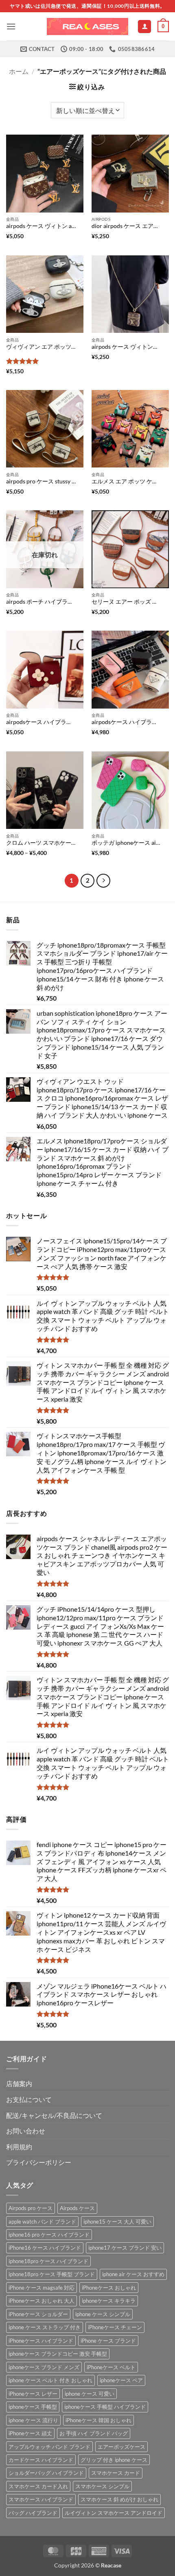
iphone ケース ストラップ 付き (45, 2327)
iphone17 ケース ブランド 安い (125, 2248)
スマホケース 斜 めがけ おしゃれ (119, 2499)
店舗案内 (19, 2083)
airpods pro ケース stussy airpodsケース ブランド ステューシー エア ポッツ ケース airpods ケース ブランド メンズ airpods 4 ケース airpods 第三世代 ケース (41, 481)
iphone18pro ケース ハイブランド (48, 2261)
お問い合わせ (26, 2131)
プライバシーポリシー (39, 2162)
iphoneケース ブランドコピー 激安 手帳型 (58, 2354)
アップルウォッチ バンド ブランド (49, 2447)
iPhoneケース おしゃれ (109, 2288)
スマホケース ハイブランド (41, 2499)
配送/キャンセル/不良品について (54, 2115)
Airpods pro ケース (31, 2208)
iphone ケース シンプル (103, 2314)
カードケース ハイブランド (41, 2460)
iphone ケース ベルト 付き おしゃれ (50, 2380)
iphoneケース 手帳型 (33, 2407)
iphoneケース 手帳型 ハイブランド (105, 2407)
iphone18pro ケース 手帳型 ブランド (52, 2274)
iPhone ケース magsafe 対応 (42, 2288)
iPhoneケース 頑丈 (30, 2433)
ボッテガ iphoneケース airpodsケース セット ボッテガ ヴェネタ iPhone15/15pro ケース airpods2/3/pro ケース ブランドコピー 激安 (126, 843)
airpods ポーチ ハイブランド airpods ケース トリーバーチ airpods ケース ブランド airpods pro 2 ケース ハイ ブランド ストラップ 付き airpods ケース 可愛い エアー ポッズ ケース (41, 602)
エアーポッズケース (121, 2447)
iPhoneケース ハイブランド (41, 2341)
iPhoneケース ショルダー (38, 2314)
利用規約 (19, 2147)
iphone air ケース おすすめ (133, 2274)
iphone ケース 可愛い (90, 2394)
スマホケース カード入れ (38, 2486)
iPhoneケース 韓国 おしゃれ (98, 2420)
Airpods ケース (77, 2208)
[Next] (103, 881)
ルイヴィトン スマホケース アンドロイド (114, 2513)
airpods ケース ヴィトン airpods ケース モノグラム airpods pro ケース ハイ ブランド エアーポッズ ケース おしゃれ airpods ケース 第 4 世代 (41, 226)
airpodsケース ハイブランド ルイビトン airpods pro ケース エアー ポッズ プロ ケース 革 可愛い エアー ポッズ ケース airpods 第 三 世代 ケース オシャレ (41, 722)
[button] (11, 26)
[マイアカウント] (144, 27)
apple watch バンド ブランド (42, 2222)
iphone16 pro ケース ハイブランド (49, 2235)
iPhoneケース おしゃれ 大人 (42, 2301)
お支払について (29, 2099)
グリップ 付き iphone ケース (114, 2460)
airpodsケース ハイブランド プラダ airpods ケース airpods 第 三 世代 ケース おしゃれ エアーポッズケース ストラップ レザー (126, 722)
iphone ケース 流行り (33, 2420)
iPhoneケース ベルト (111, 2367)
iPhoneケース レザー (33, 2394)
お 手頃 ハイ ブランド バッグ (94, 2433)
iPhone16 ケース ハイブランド (45, 2248)
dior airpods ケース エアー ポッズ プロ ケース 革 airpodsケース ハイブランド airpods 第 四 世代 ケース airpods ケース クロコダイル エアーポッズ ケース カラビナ (126, 226)
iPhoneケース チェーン (115, 2327)
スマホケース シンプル (102, 2486)
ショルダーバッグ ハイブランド (46, 2473)
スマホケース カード (116, 2473)
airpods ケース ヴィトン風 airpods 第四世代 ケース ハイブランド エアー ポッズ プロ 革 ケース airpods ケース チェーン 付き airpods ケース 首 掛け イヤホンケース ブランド (126, 347)
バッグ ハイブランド (33, 2513)
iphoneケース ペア (121, 2380)
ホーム (19, 71)
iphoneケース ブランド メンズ (44, 2367)
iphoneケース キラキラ (109, 2301)
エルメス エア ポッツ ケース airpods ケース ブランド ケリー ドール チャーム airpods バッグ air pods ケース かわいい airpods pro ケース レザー (126, 481)
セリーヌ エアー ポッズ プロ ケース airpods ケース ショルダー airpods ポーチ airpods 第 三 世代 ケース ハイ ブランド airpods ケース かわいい (126, 602)
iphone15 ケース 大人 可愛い (117, 2222)
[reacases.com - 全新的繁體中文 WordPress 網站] (87, 27)
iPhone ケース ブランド (108, 2341)
